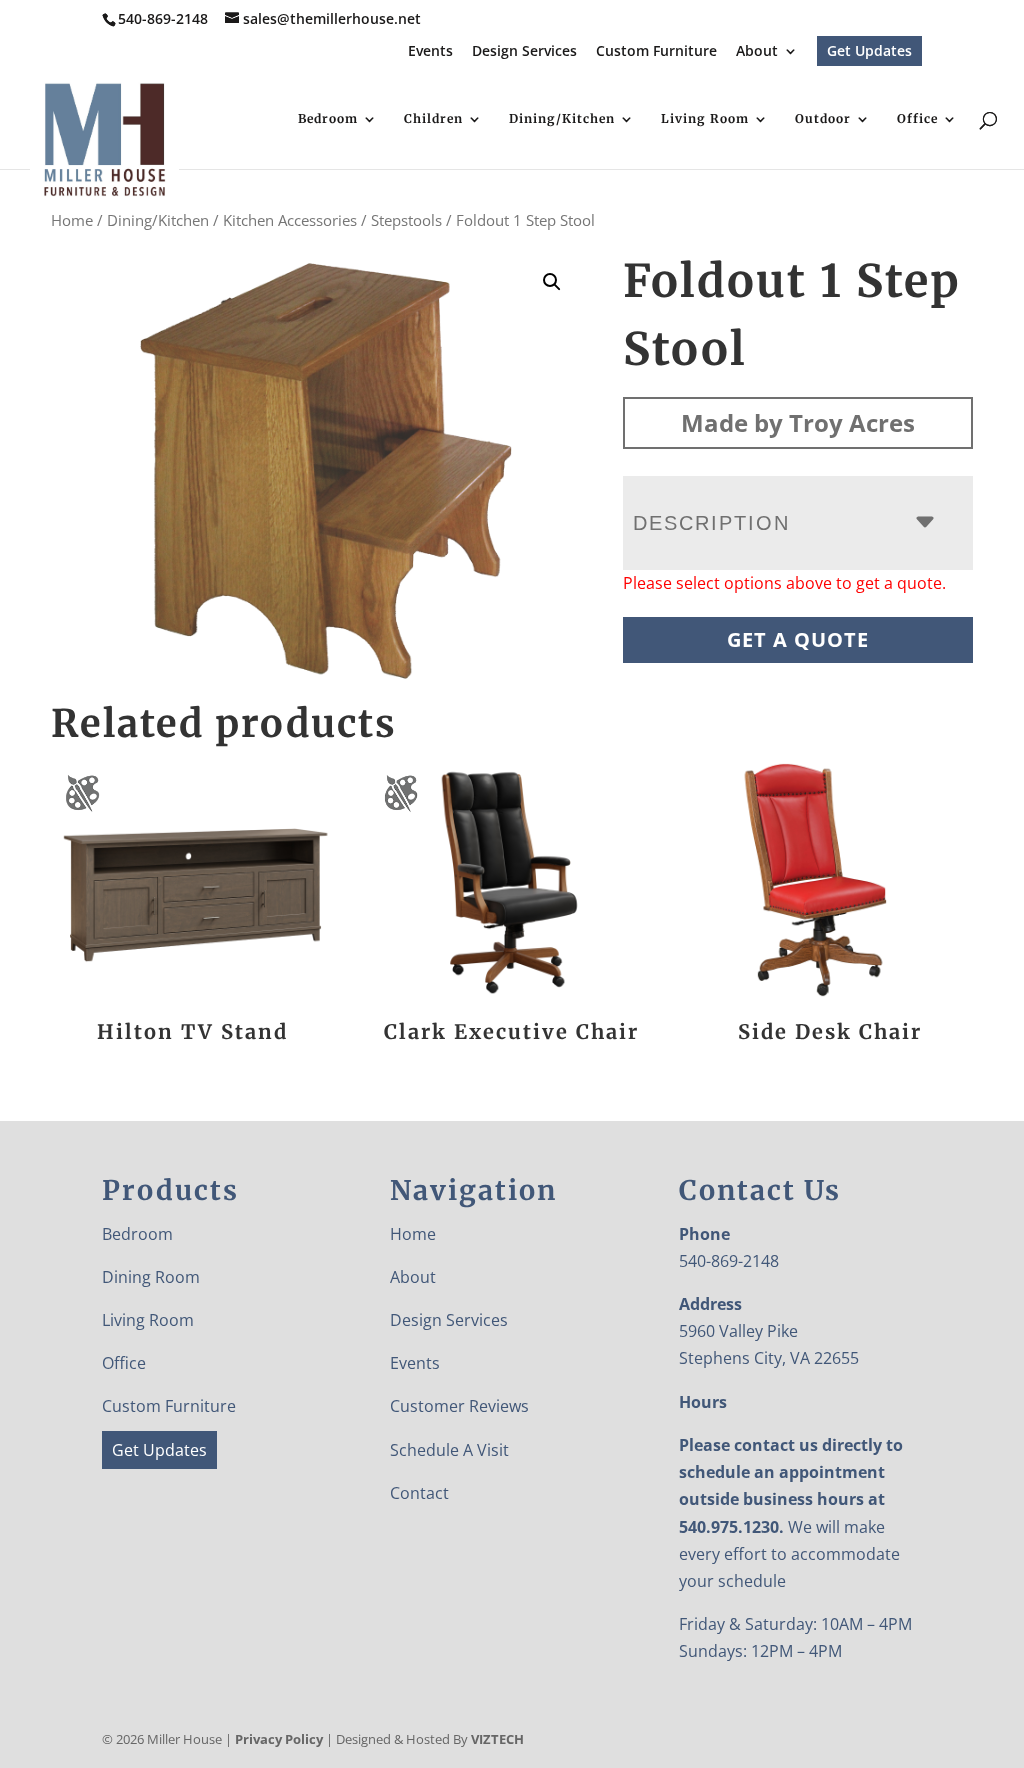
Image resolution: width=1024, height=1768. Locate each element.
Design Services (524, 52)
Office (917, 119)
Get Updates (869, 50)
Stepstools (406, 220)
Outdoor (823, 119)
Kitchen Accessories (290, 220)
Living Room (705, 119)
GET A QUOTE (798, 639)
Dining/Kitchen (562, 119)
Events (430, 52)
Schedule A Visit (449, 1450)
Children (433, 119)
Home (72, 220)
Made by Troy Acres (798, 422)
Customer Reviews (459, 1406)
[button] (552, 282)
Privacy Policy (279, 1739)
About (757, 52)
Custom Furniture (656, 52)
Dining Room (151, 1277)
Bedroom (328, 119)
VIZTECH (497, 1739)
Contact (419, 1493)
